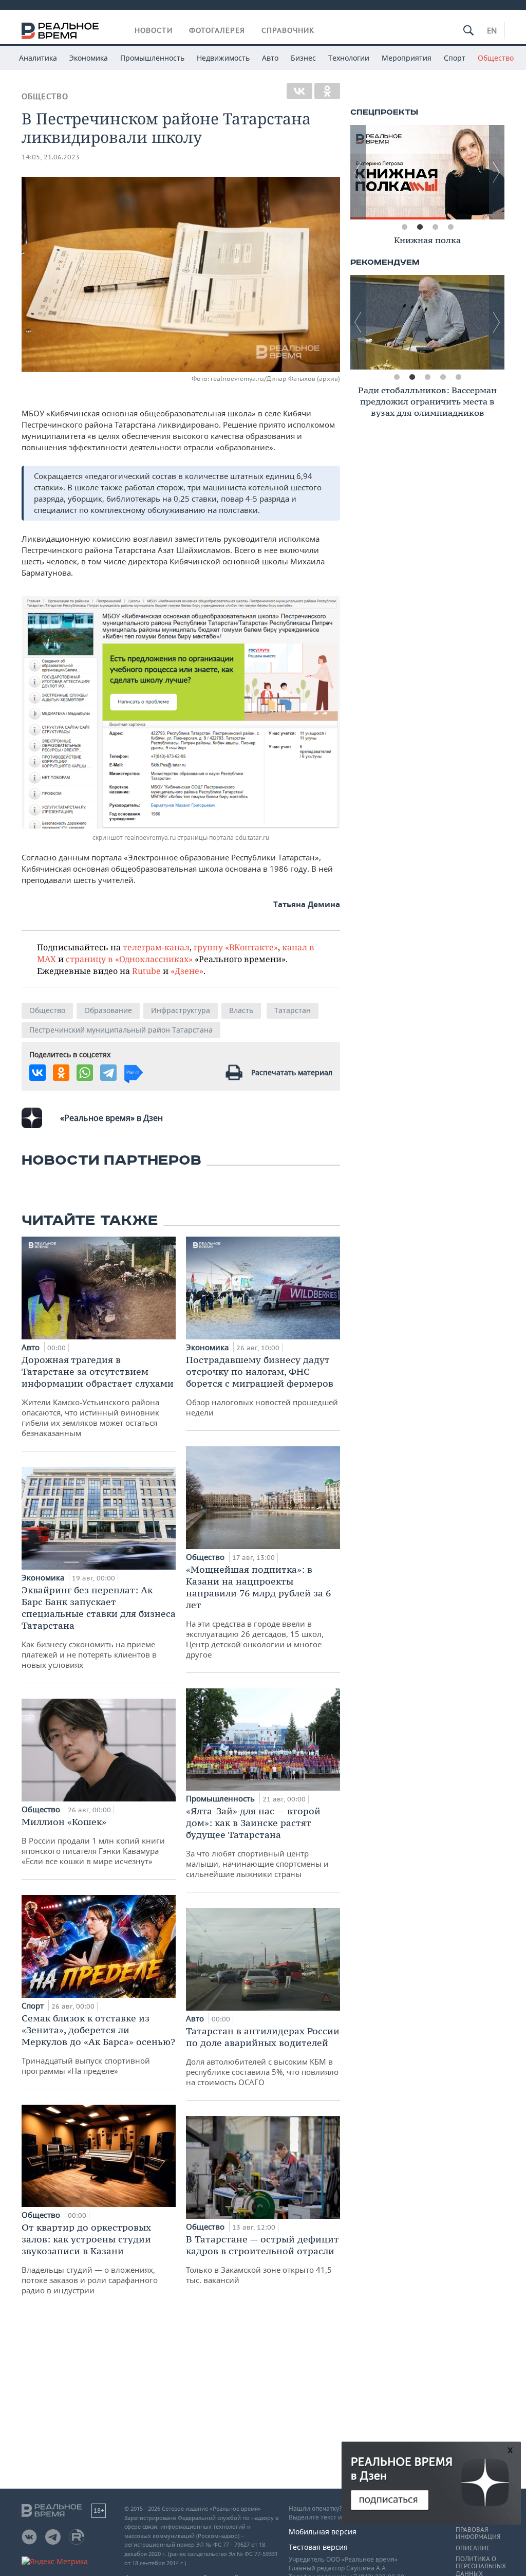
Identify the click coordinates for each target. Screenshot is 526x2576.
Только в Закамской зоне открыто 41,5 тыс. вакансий (262, 2259)
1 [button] (404, 227)
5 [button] (458, 377)
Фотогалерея (217, 30)
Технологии (349, 58)
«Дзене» (187, 971)
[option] (427, 172)
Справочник (288, 30)
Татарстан (293, 1010)
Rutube (146, 971)
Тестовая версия (318, 2547)
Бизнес (303, 58)
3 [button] (435, 227)
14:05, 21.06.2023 (51, 157)
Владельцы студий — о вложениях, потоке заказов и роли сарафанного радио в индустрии (90, 2258)
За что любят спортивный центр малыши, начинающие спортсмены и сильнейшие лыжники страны (257, 1842)
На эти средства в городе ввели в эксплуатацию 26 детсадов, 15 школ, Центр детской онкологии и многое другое (258, 1612)
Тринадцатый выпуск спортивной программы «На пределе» (98, 2044)
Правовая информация (478, 2533)
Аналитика (38, 58)
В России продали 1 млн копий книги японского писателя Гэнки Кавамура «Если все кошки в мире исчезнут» (93, 1841)
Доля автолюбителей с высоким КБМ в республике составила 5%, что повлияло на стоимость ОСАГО (263, 2056)
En (492, 30)
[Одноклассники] (327, 91)
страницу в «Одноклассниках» (129, 959)
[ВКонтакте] (299, 91)
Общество (496, 58)
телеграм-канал (156, 947)
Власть (241, 1010)
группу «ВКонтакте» (236, 947)
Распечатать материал (292, 1072)
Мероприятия (407, 58)
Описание (473, 2548)
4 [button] (450, 227)
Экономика (89, 58)
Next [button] (497, 172)
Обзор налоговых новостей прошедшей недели (262, 1386)
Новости (154, 30)
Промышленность (152, 58)
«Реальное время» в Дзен (111, 1118)
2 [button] (420, 227)
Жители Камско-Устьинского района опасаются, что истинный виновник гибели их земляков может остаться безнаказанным (98, 1396)
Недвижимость (223, 58)
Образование (108, 1010)
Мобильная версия (323, 2532)
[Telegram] (108, 1073)
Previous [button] (358, 172)
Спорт (455, 58)
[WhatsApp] (85, 1073)
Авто (270, 58)
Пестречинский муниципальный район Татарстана (121, 1030)
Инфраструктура (181, 1010)
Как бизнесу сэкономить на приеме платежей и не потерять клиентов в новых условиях (99, 1627)
